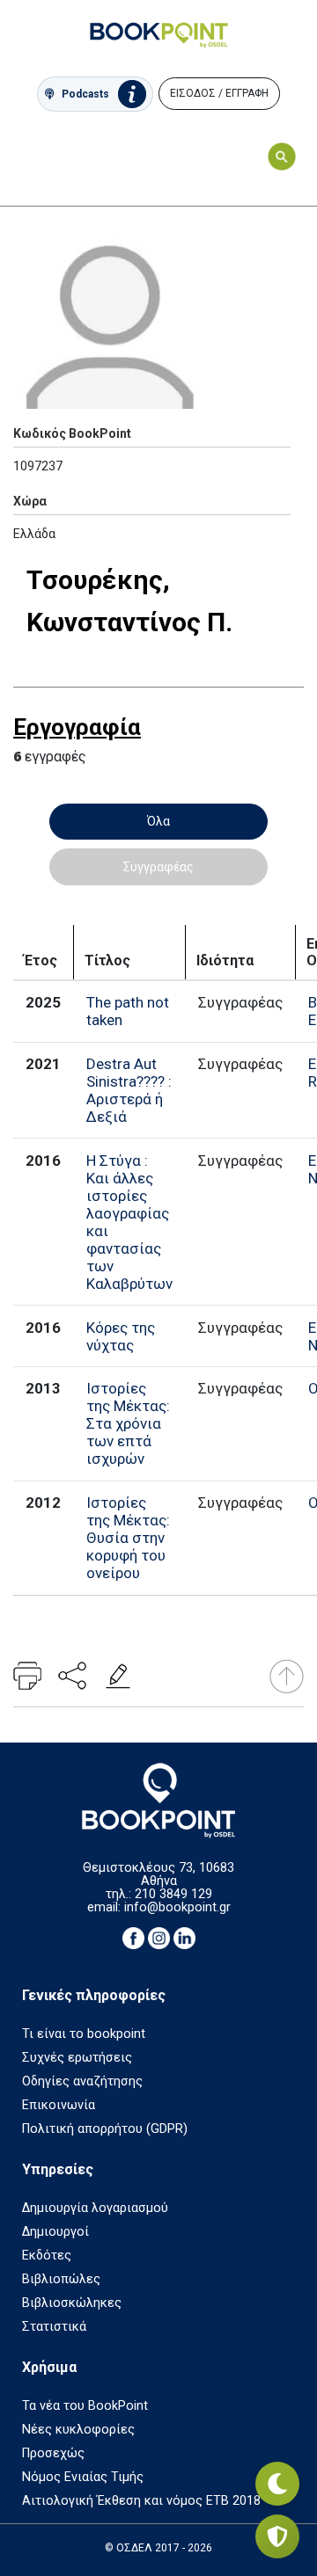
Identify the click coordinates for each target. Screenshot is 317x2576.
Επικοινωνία (59, 2105)
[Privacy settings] (277, 2536)
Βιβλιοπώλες (61, 2279)
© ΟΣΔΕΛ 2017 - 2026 (158, 2548)
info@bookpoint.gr (177, 1907)
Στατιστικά (54, 2327)
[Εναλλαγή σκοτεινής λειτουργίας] (277, 2484)
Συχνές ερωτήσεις (77, 2058)
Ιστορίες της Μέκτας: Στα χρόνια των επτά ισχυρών (128, 1423)
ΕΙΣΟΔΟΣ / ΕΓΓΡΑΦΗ (219, 93)
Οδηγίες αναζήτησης (82, 2081)
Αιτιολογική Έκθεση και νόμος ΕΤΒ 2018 (141, 2501)
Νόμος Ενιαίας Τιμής (83, 2477)
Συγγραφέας (158, 867)
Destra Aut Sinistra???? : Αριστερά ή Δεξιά (129, 1090)
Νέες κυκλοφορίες (78, 2430)
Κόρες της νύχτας (121, 1336)
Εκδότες (47, 2256)
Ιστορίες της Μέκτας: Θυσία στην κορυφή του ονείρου (128, 1538)
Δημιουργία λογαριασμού (95, 2208)
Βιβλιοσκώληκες (72, 2303)
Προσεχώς (53, 2453)
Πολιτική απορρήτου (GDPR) (105, 2129)
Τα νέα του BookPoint (85, 2406)
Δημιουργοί (55, 2232)
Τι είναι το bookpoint (84, 2034)
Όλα (158, 821)
